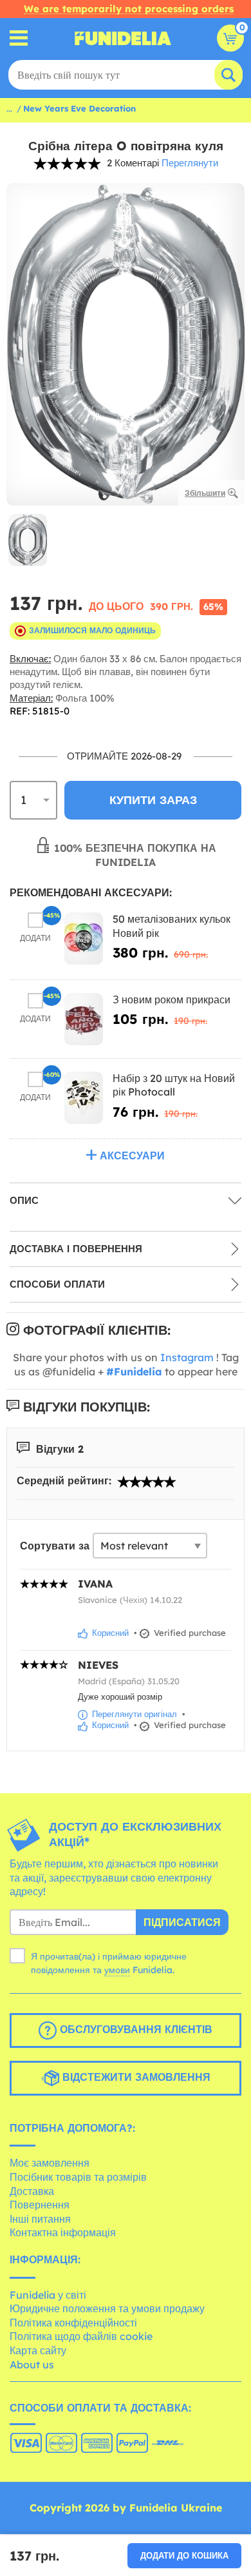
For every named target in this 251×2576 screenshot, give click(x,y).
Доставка (32, 2191)
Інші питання (40, 2219)
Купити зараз (153, 800)
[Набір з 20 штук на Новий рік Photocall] (84, 1098)
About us (32, 2365)
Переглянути (190, 163)
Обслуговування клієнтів (135, 2029)
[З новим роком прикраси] (84, 1019)
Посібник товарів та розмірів (78, 2177)
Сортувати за (55, 1546)
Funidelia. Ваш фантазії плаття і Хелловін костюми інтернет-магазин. (123, 38)
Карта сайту (38, 2350)
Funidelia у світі (48, 2295)
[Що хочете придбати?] (19, 38)
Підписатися (182, 1922)
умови (117, 1970)
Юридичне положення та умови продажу (107, 2308)
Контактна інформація (63, 2232)
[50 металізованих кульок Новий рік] (84, 939)
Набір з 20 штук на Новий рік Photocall (174, 1085)
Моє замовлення (50, 2163)
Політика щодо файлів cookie (81, 2336)
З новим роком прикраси (172, 999)
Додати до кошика (184, 2555)
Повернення (40, 2205)
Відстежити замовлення (135, 2077)
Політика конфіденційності (73, 2323)
